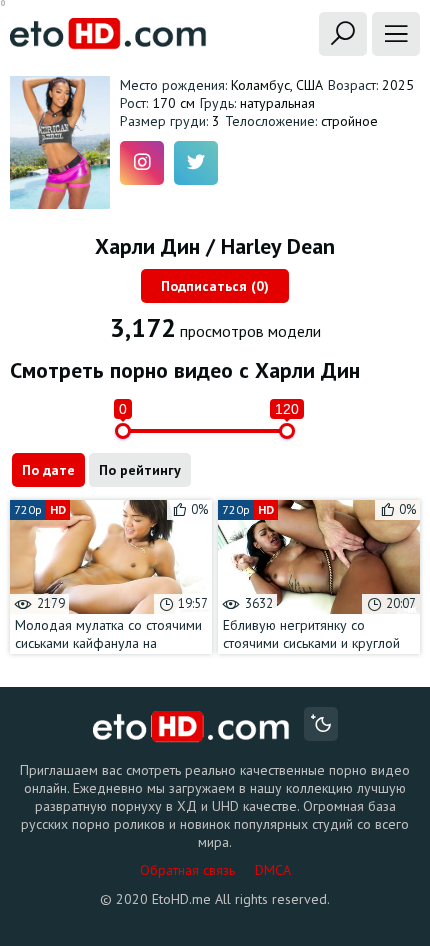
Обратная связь (187, 870)
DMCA (273, 870)
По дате (48, 470)
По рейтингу (140, 470)
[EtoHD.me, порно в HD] (191, 726)
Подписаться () (215, 286)
